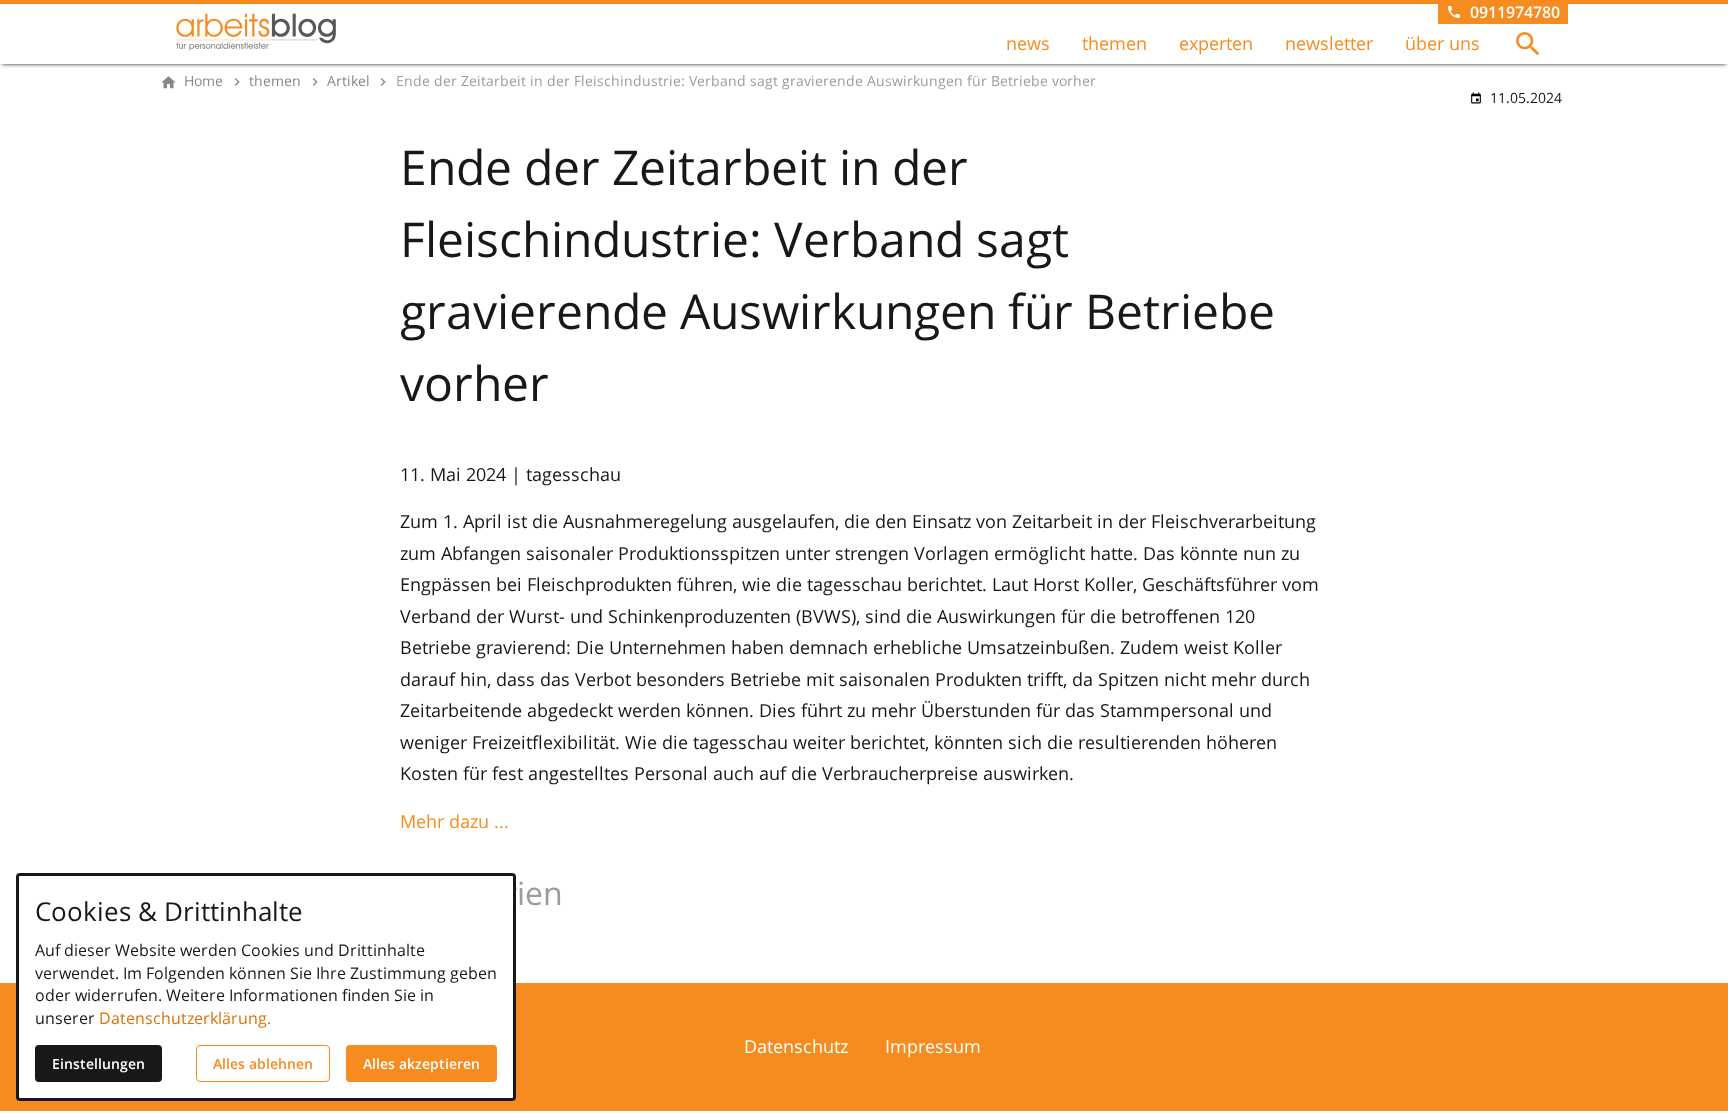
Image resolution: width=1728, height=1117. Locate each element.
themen (1114, 43)
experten (1216, 43)
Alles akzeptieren (421, 1063)
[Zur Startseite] (256, 32)
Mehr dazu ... (454, 821)
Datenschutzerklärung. (185, 1018)
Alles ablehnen (263, 1063)
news (1028, 43)
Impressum (933, 1046)
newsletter (1329, 43)
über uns (1442, 43)
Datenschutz (796, 1046)
